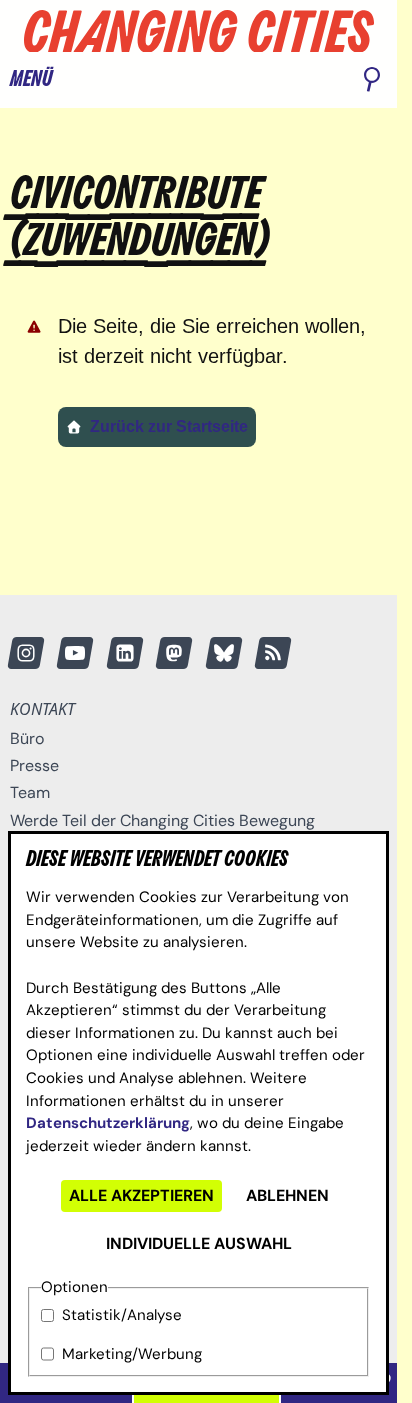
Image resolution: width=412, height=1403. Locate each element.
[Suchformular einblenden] (372, 81)
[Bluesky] (224, 653)
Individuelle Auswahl (199, 1243)
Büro (27, 738)
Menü (31, 79)
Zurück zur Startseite (169, 426)
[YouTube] (75, 653)
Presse (34, 765)
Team (30, 792)
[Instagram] (26, 653)
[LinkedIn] (125, 653)
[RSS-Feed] (274, 653)
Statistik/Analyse (122, 1315)
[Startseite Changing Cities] (199, 31)
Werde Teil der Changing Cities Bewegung (162, 820)
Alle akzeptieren (141, 1195)
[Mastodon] (174, 653)
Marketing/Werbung (132, 1354)
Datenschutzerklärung (108, 1123)
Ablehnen (287, 1195)
